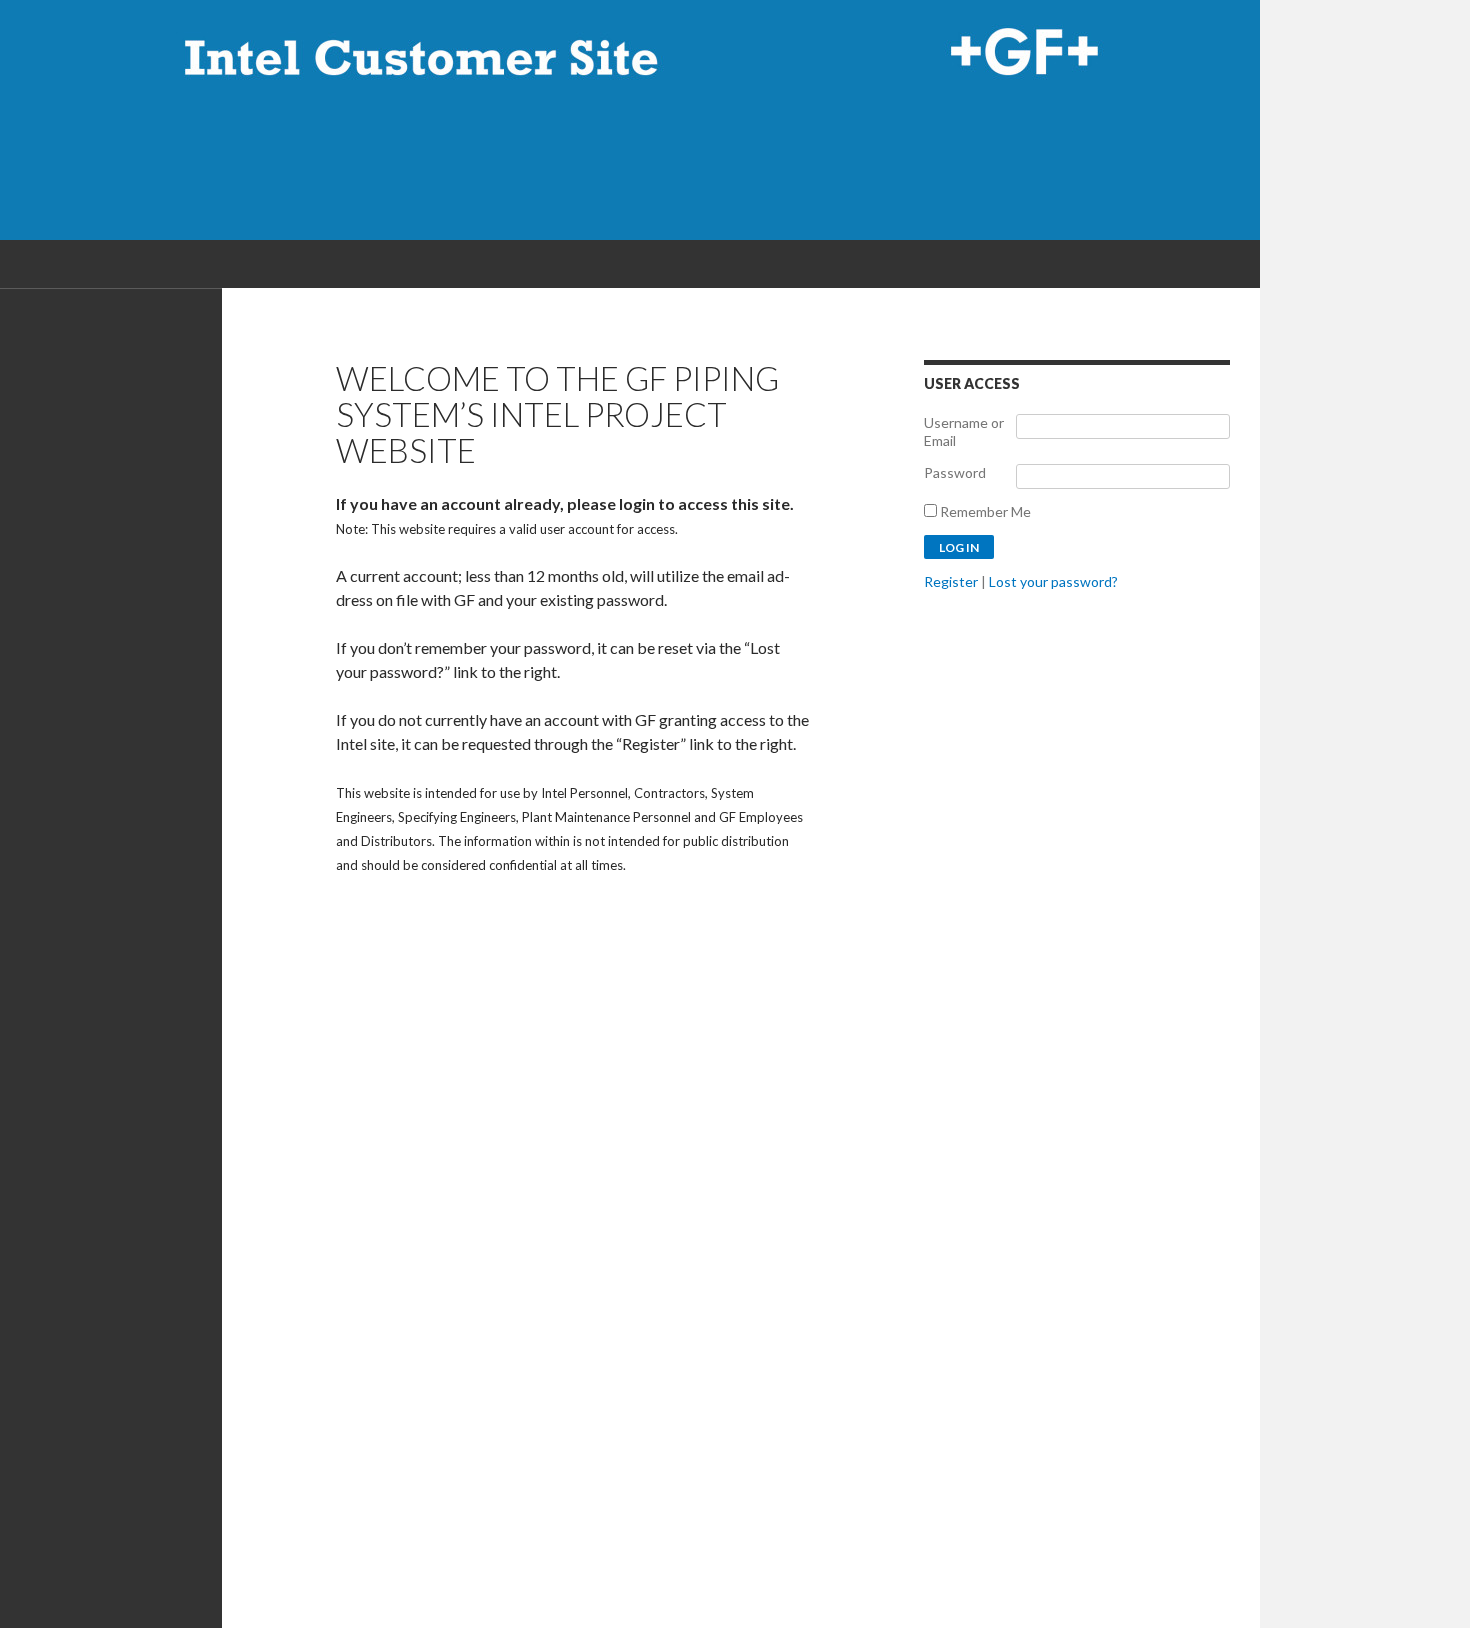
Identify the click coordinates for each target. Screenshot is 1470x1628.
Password (955, 472)
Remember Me (984, 511)
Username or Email (964, 431)
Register (951, 581)
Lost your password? (1053, 581)
